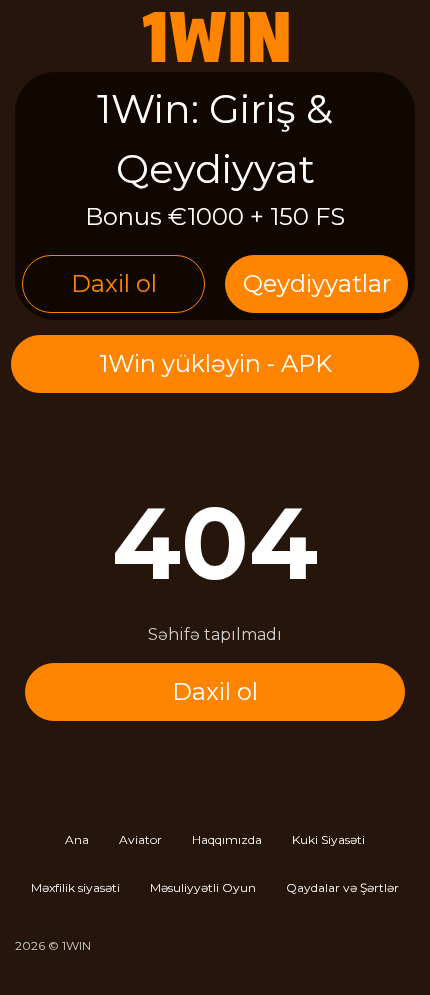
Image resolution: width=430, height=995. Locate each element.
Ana (77, 839)
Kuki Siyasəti (328, 839)
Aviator (140, 839)
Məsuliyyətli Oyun (203, 887)
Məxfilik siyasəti (75, 887)
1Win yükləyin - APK (215, 363)
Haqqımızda (227, 839)
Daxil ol (114, 283)
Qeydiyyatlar (317, 283)
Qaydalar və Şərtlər (342, 887)
